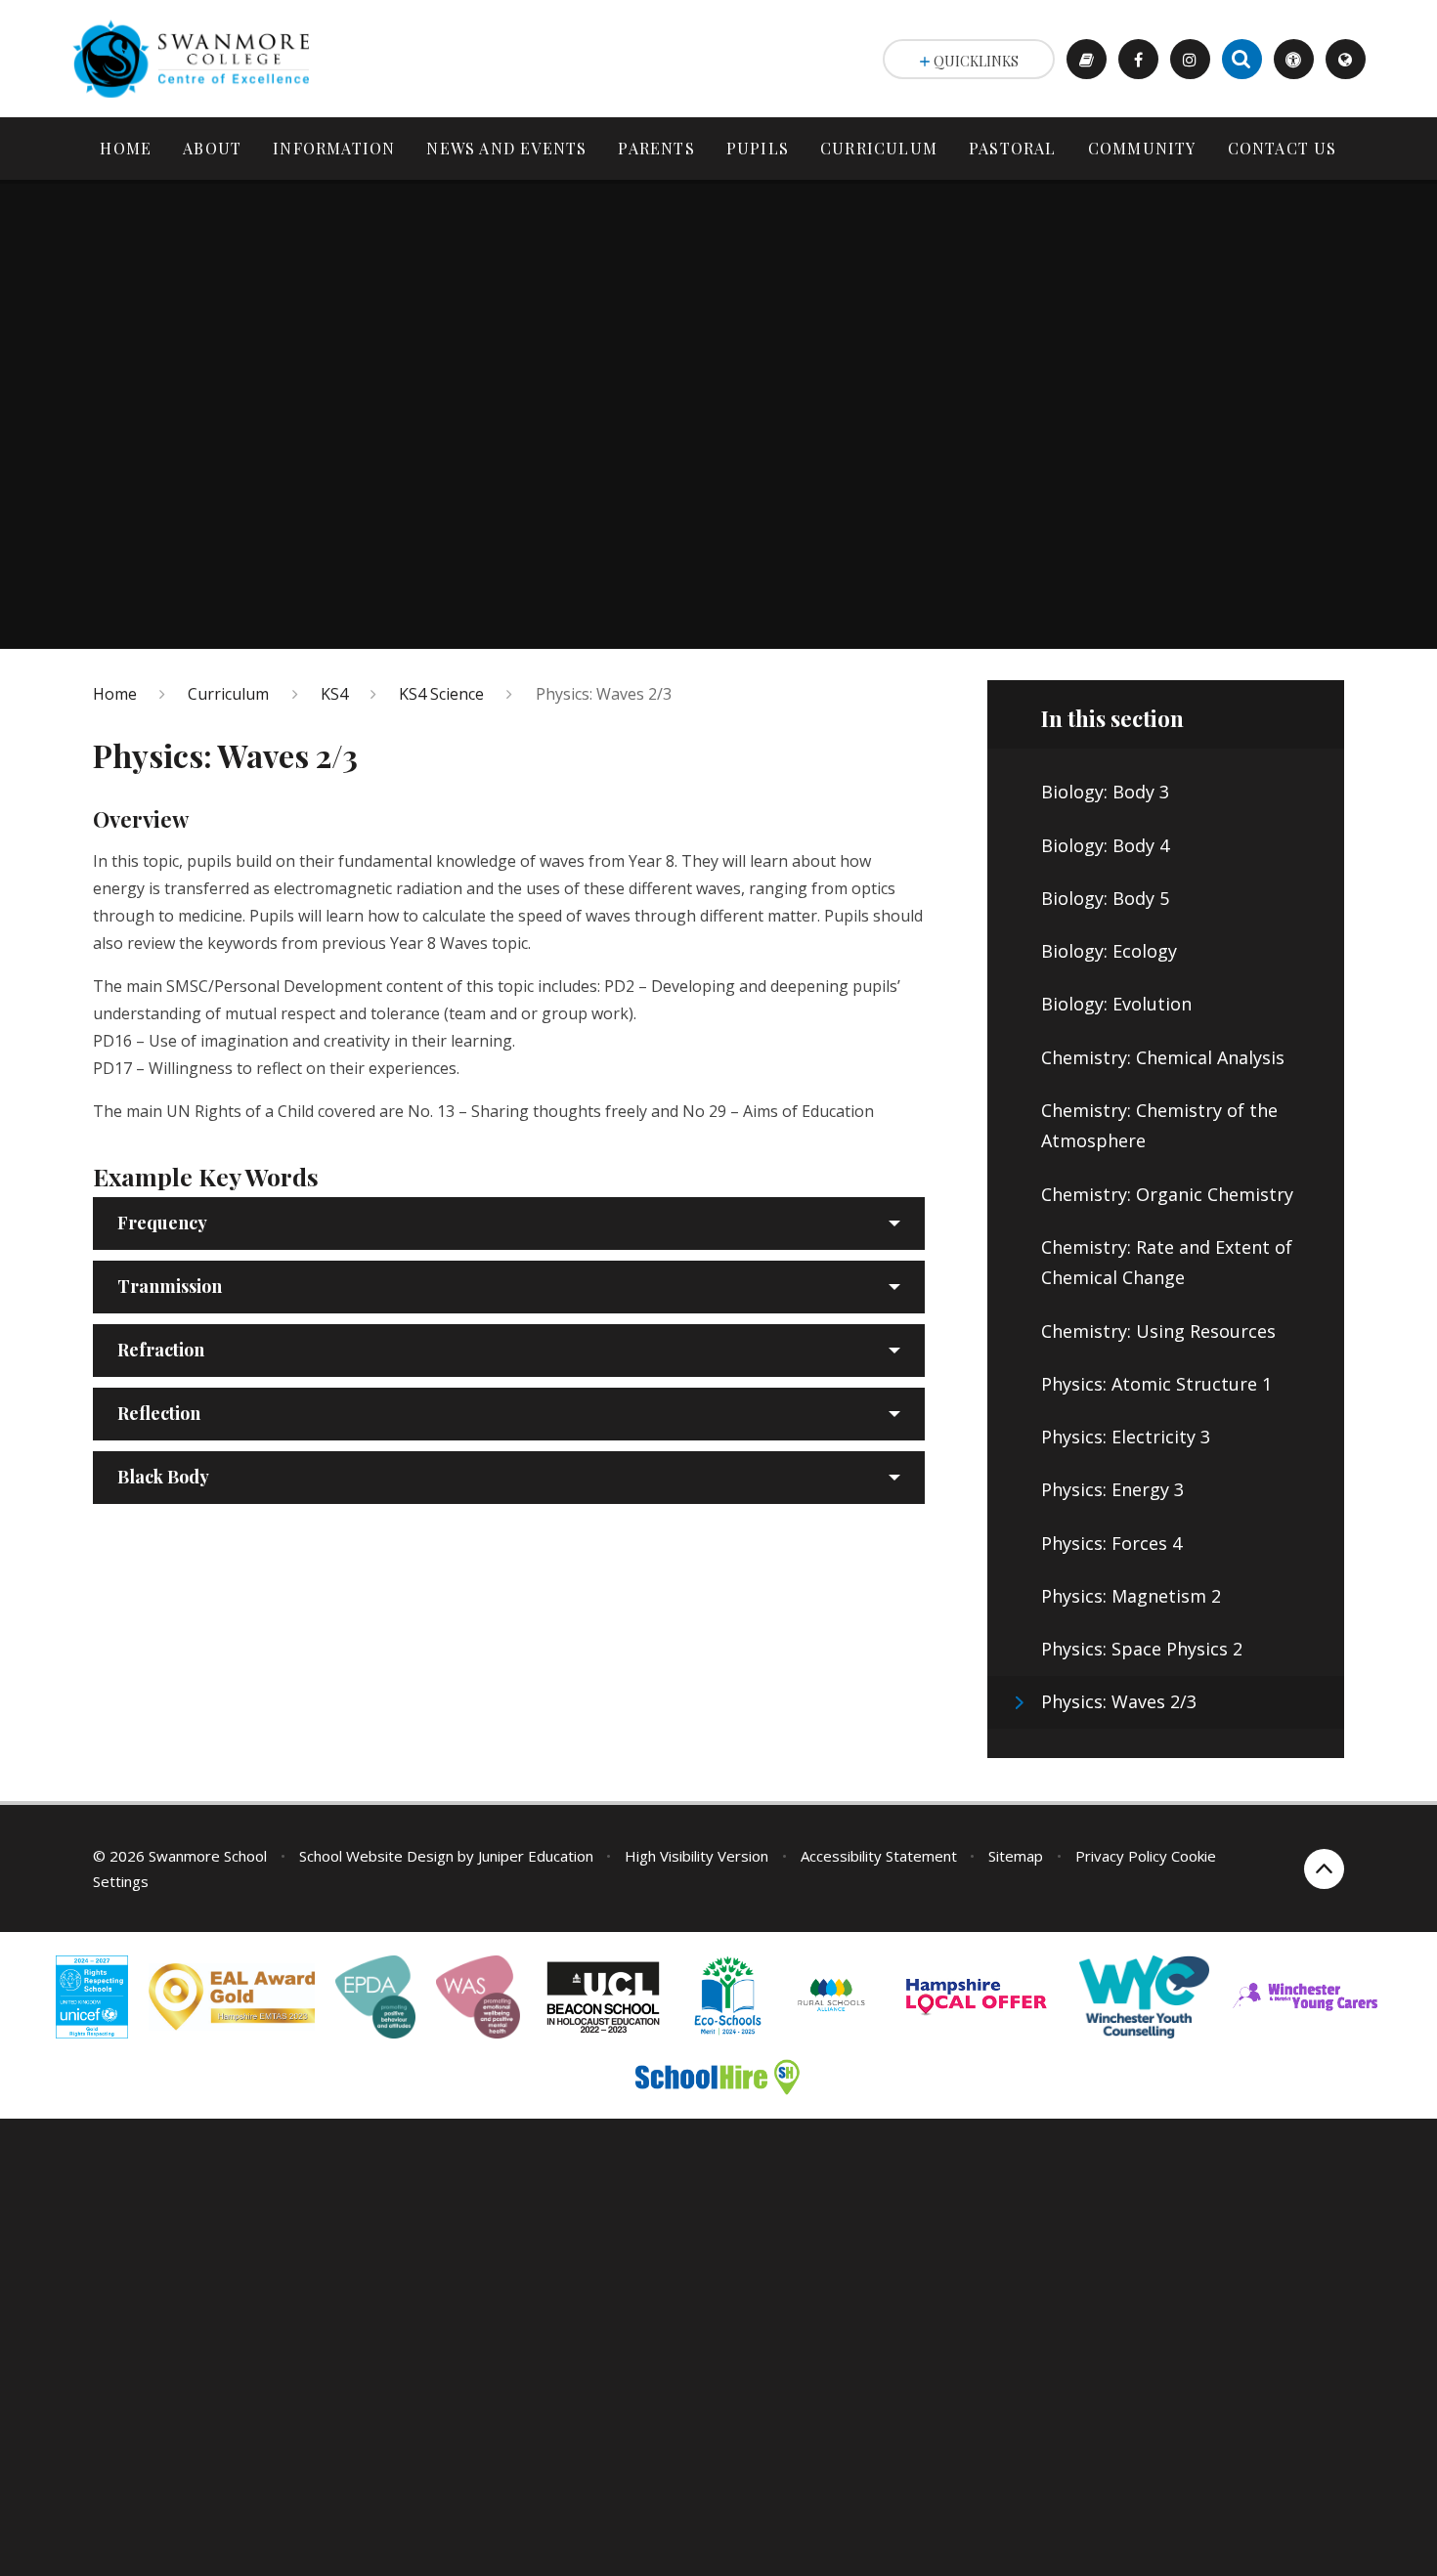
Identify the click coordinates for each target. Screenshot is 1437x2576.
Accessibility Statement (879, 1856)
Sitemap (1016, 1856)
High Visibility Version (697, 1856)
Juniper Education (536, 1856)
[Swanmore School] (198, 59)
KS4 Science (441, 694)
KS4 (334, 694)
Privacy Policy (1121, 1856)
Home (115, 694)
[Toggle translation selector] (1346, 59)
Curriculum (228, 694)
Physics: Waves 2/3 (604, 694)
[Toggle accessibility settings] (1294, 59)
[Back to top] (1324, 1869)
